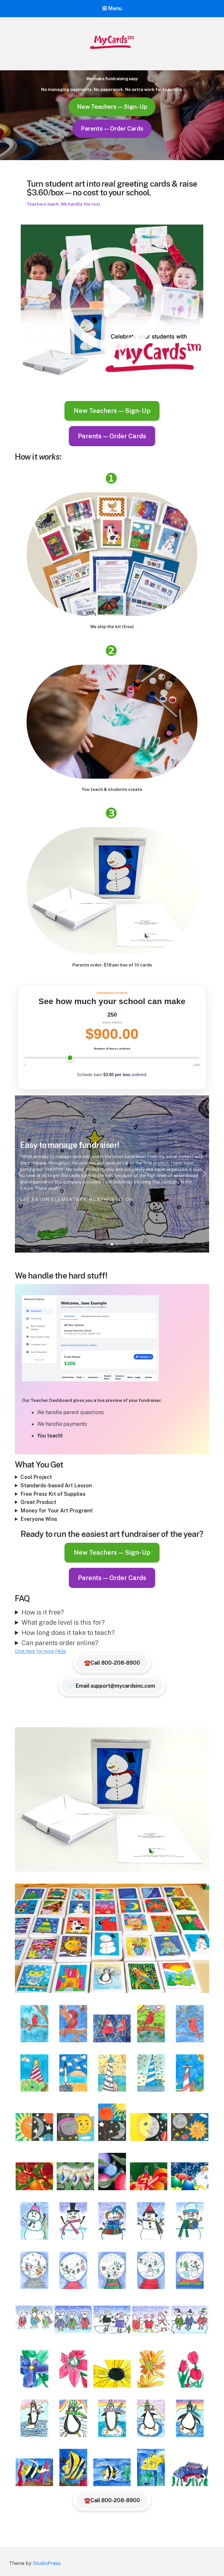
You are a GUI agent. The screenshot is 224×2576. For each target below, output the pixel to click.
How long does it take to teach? (68, 1633)
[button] (20, 1174)
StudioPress (47, 2563)
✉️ (112, 1686)
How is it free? (43, 1612)
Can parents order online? (60, 1643)
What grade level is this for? (63, 1622)
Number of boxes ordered (112, 1049)
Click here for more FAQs (40, 1651)
